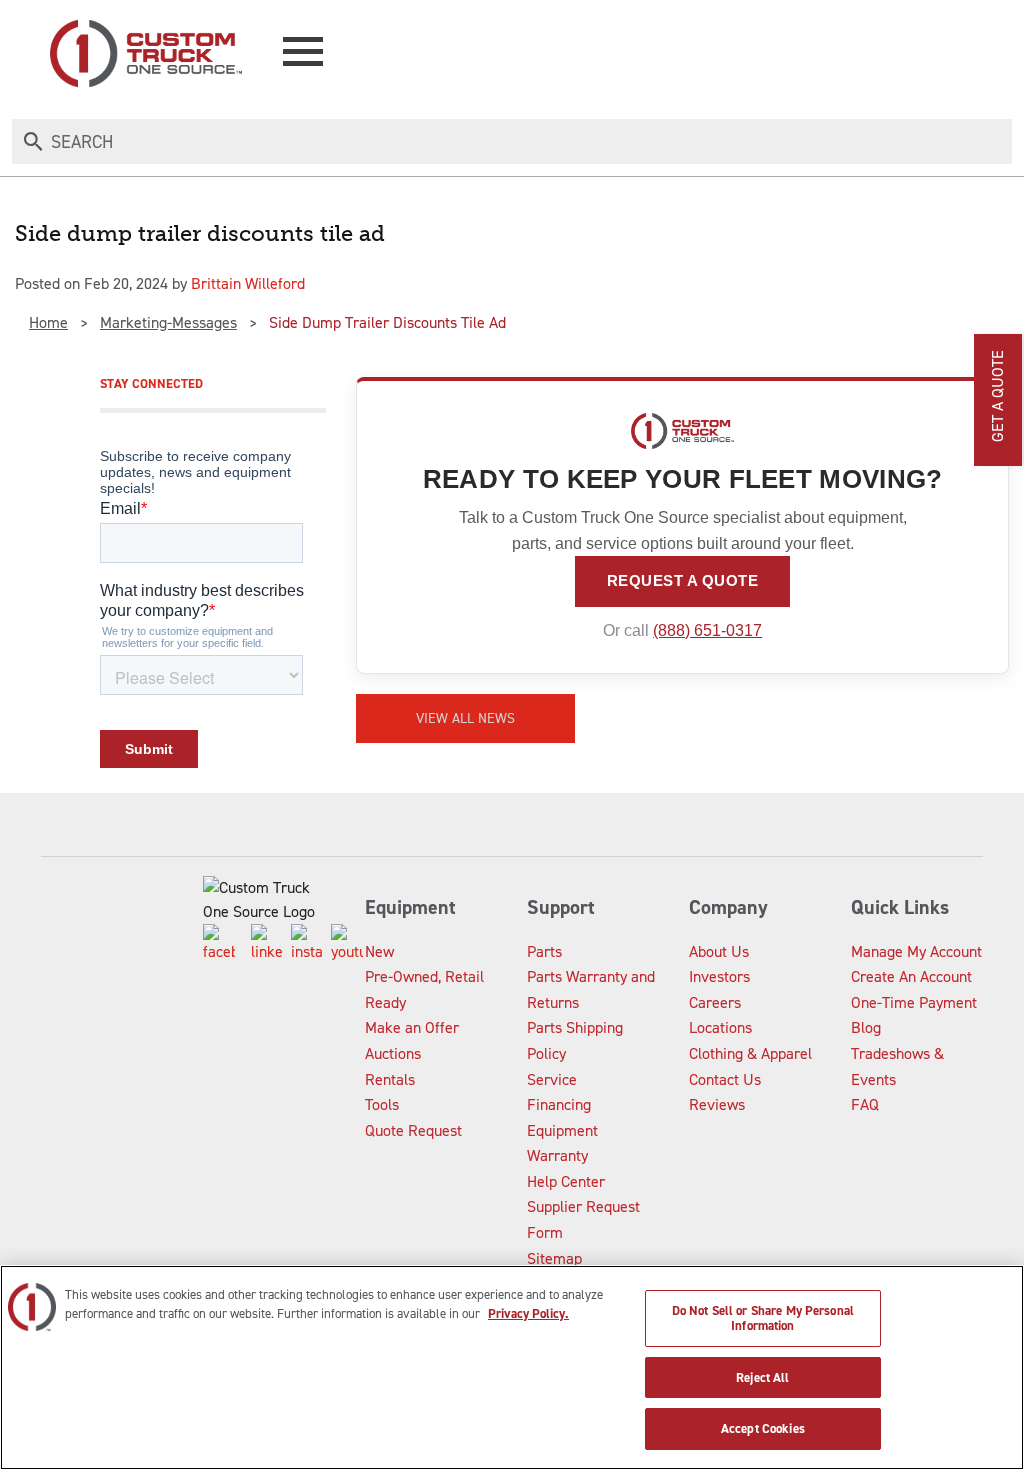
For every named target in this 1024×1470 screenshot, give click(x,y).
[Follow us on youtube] (347, 944)
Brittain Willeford (248, 283)
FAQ (865, 1104)
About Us (719, 951)
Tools (382, 1104)
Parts (544, 951)
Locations (720, 1027)
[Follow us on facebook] (219, 944)
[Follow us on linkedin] (267, 944)
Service (552, 1079)
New (379, 951)
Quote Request (413, 1130)
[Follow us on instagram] (307, 944)
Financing (559, 1104)
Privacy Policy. (528, 1313)
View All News (465, 718)
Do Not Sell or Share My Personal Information (763, 1318)
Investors (719, 976)
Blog (866, 1027)
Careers (715, 1002)
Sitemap (554, 1258)
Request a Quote (683, 580)
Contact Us (725, 1079)
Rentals (390, 1079)
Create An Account (911, 976)
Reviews (717, 1104)
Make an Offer (412, 1027)
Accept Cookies (763, 1428)
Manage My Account (916, 951)
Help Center (566, 1181)
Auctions (393, 1053)
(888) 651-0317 (707, 630)
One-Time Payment (914, 1002)
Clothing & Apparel (750, 1053)
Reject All (762, 1377)
